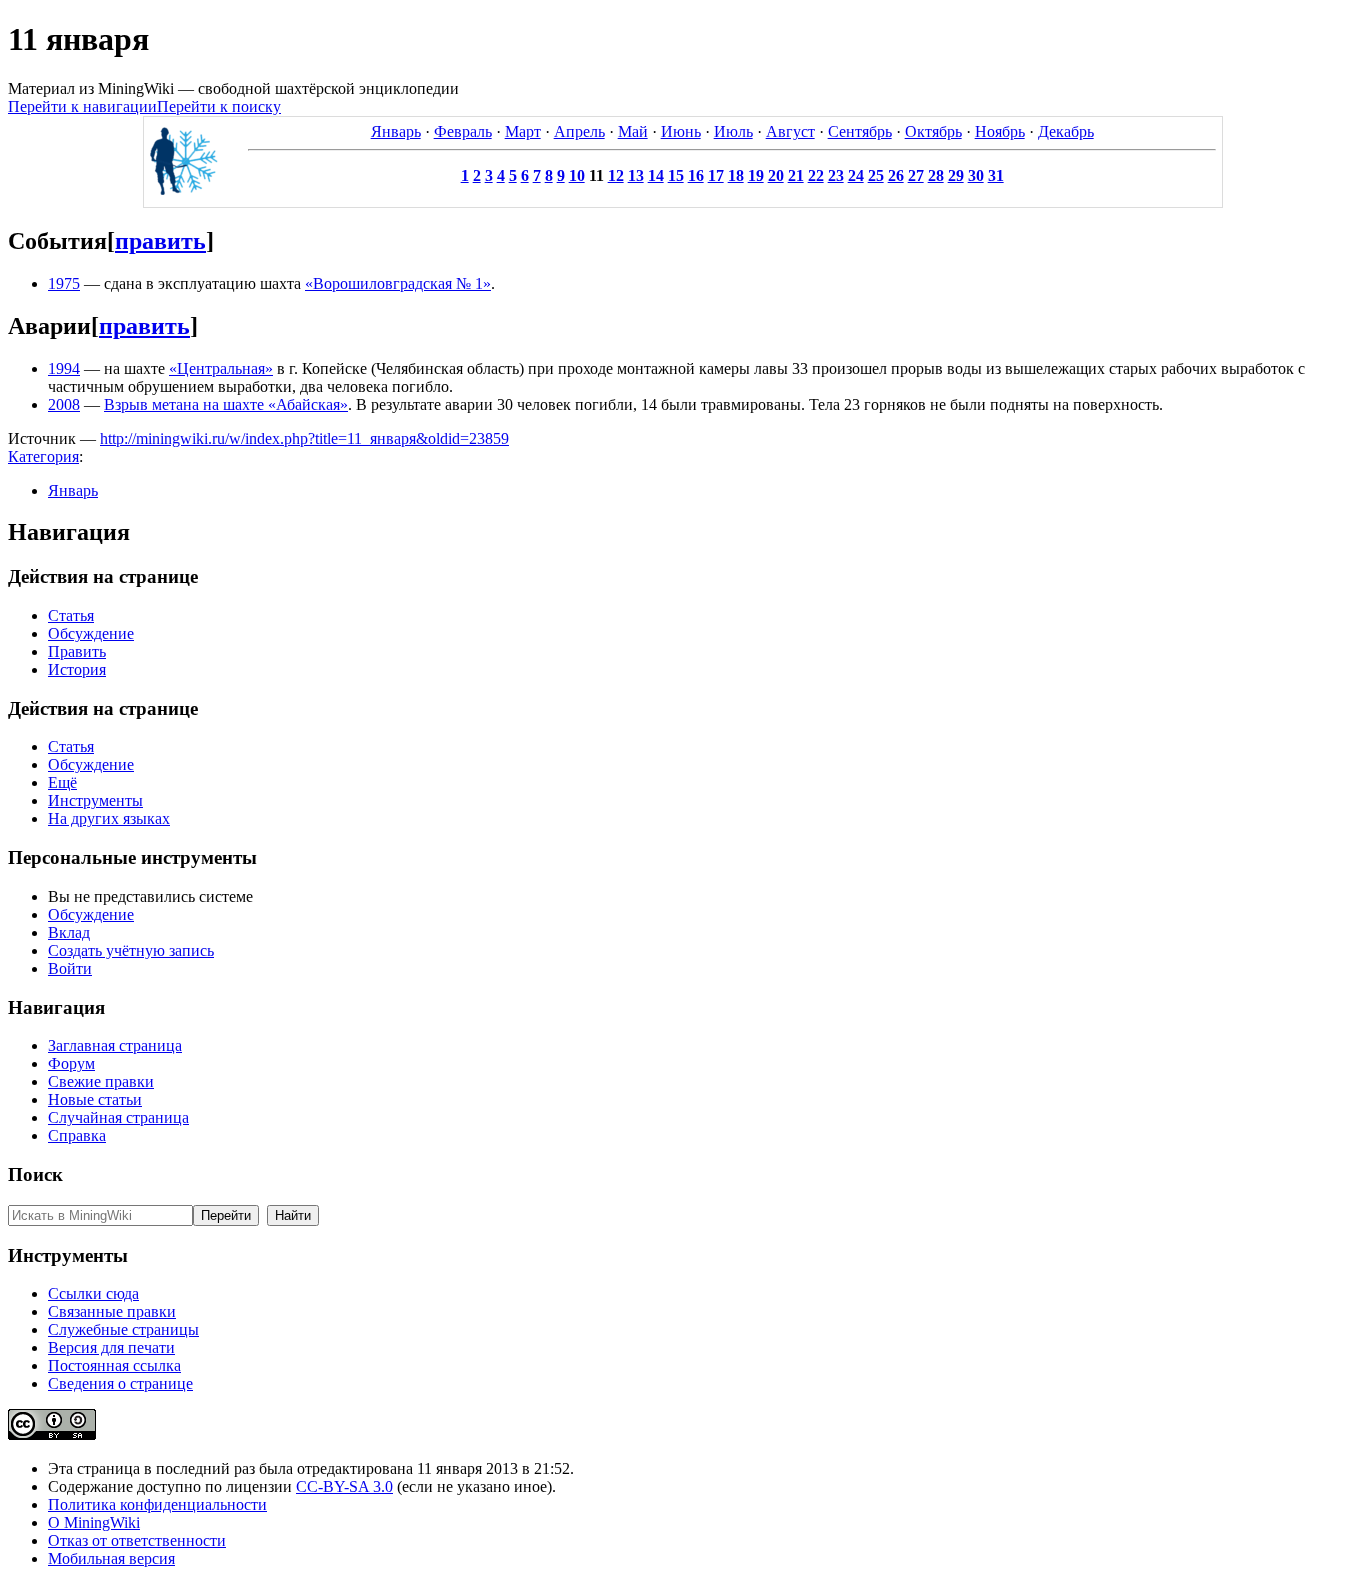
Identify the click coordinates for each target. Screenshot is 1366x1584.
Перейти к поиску (219, 106)
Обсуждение (91, 633)
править (160, 241)
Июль (733, 131)
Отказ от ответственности (137, 1540)
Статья (71, 615)
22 (816, 175)
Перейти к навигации (82, 106)
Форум (71, 1063)
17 (716, 175)
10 (577, 175)
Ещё (62, 782)
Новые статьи (95, 1099)
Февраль (463, 131)
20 (776, 175)
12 (616, 175)
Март (523, 131)
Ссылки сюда (93, 1293)
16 (696, 175)
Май (633, 131)
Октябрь (933, 131)
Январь (396, 131)
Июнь (681, 131)
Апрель (579, 131)
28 (936, 175)
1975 (64, 283)
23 (836, 175)
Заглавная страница (115, 1045)
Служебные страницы (123, 1329)
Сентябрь (860, 131)
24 (856, 175)
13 (636, 175)
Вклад (69, 932)
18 (736, 175)
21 (796, 175)
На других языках (109, 818)
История (77, 669)
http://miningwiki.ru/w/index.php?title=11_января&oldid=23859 (304, 438)
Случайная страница (118, 1117)
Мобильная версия (111, 1558)
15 (676, 175)
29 (956, 175)
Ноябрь (1000, 131)
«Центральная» (221, 368)
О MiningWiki (94, 1522)
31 (996, 175)
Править (77, 651)
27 (916, 175)
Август (790, 131)
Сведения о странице (120, 1383)
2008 (64, 404)
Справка (77, 1135)
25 (876, 175)
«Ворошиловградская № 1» (398, 283)
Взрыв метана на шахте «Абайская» (226, 404)
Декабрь (1066, 131)
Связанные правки (112, 1311)
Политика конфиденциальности (157, 1504)
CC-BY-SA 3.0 (344, 1486)
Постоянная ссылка (114, 1365)
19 (756, 175)
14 (656, 175)
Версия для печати (111, 1347)
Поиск (35, 1174)
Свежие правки (101, 1081)
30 (976, 175)
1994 (64, 368)
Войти (70, 968)
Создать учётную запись (131, 950)
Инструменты (95, 800)
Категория (43, 456)
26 (896, 175)
